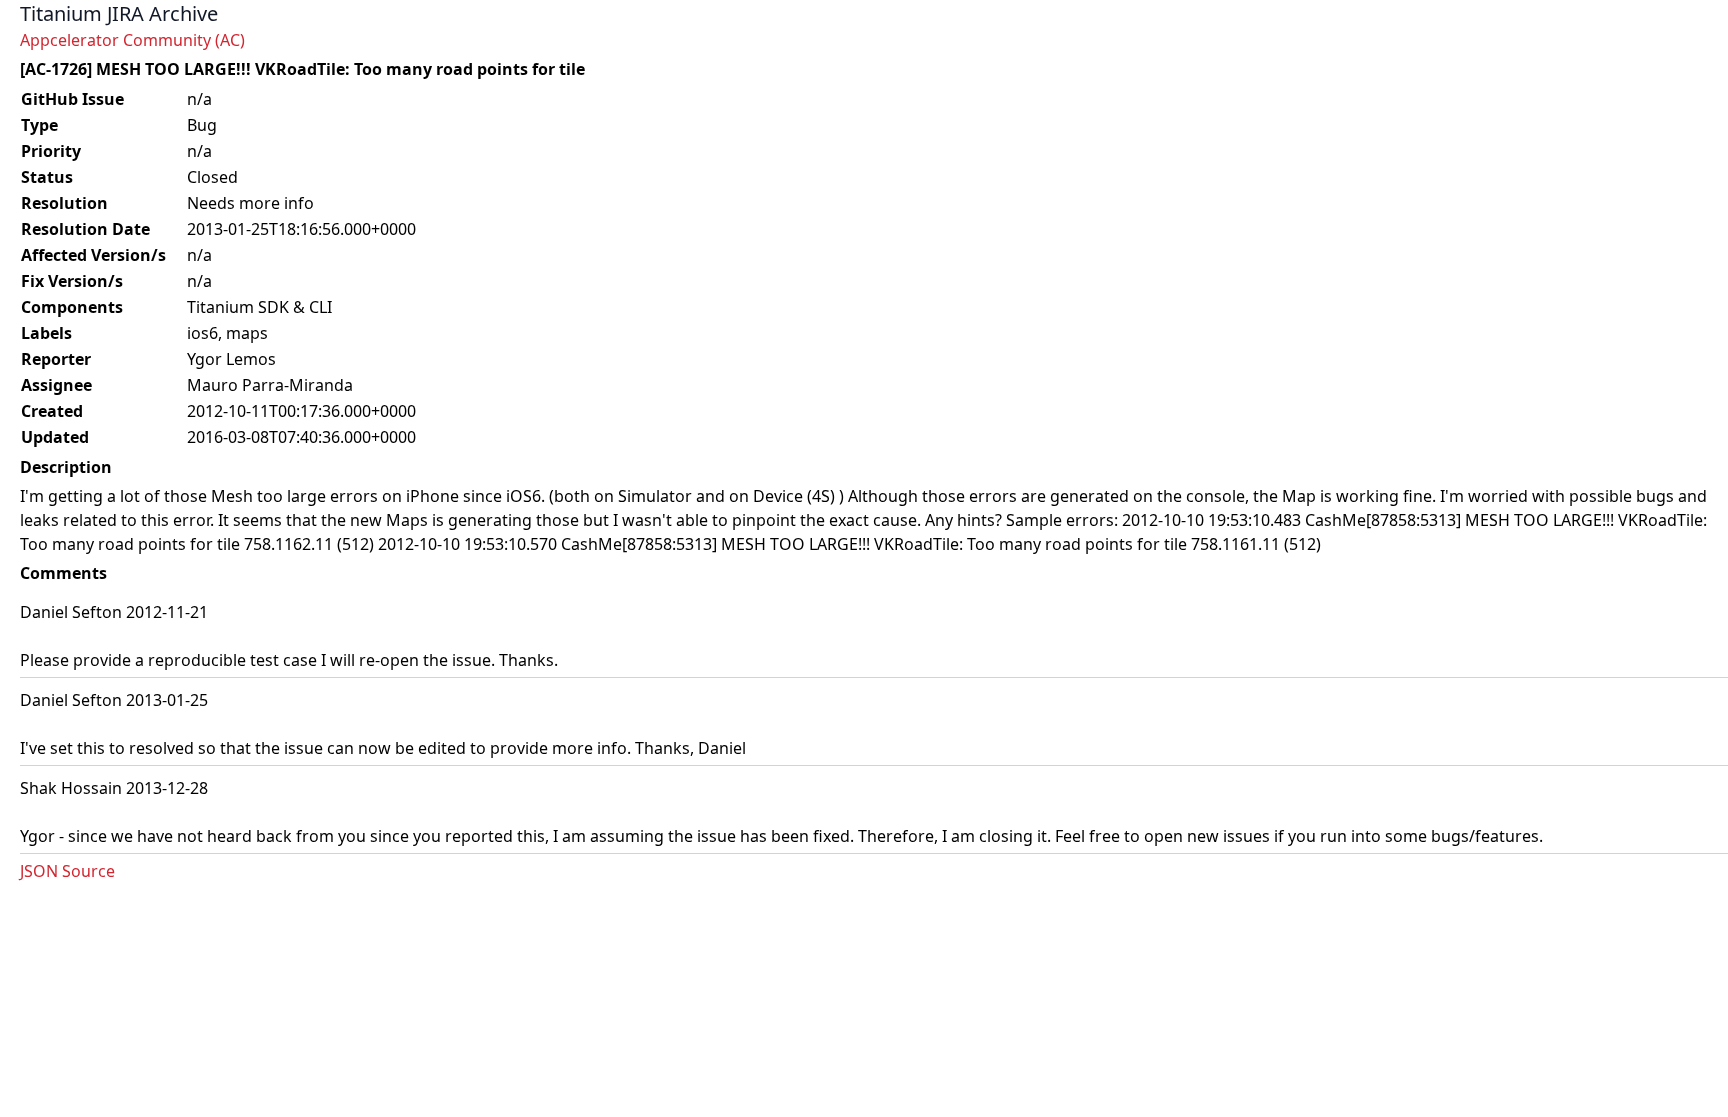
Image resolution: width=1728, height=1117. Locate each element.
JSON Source (67, 871)
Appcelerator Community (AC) (132, 40)
